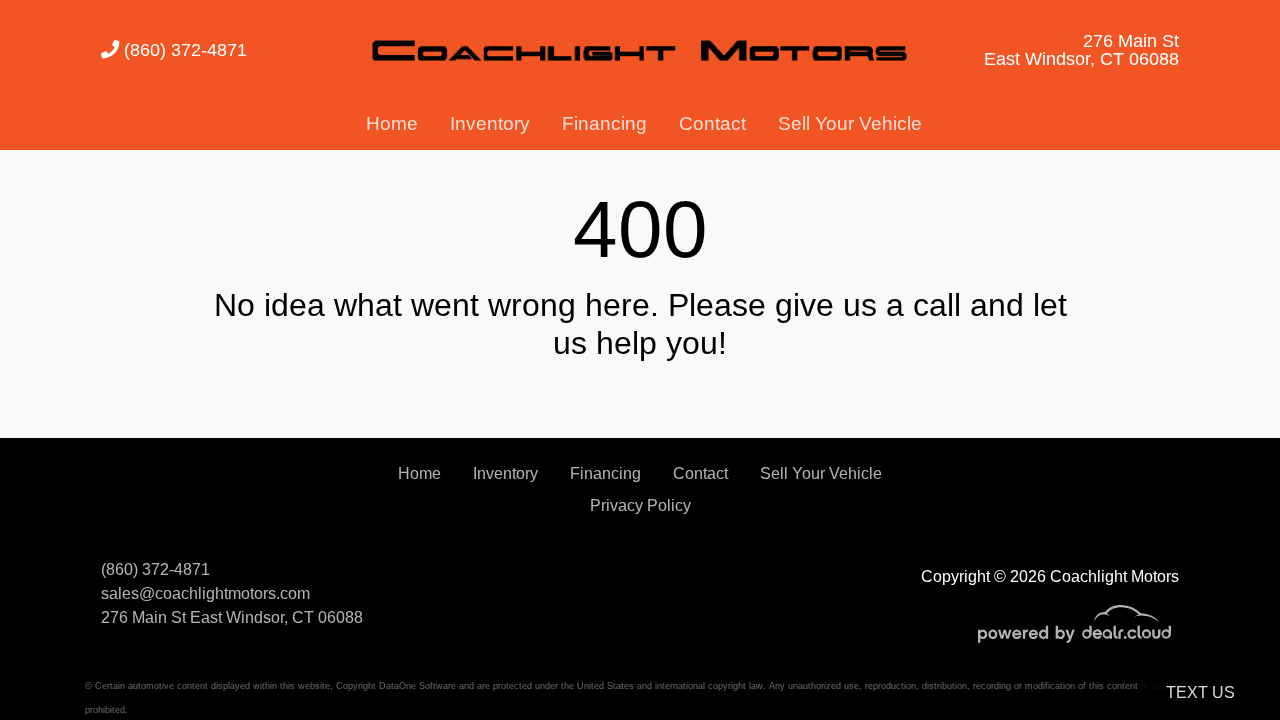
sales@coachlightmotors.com (205, 593)
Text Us (1200, 692)
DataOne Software (417, 686)
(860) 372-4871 (183, 49)
